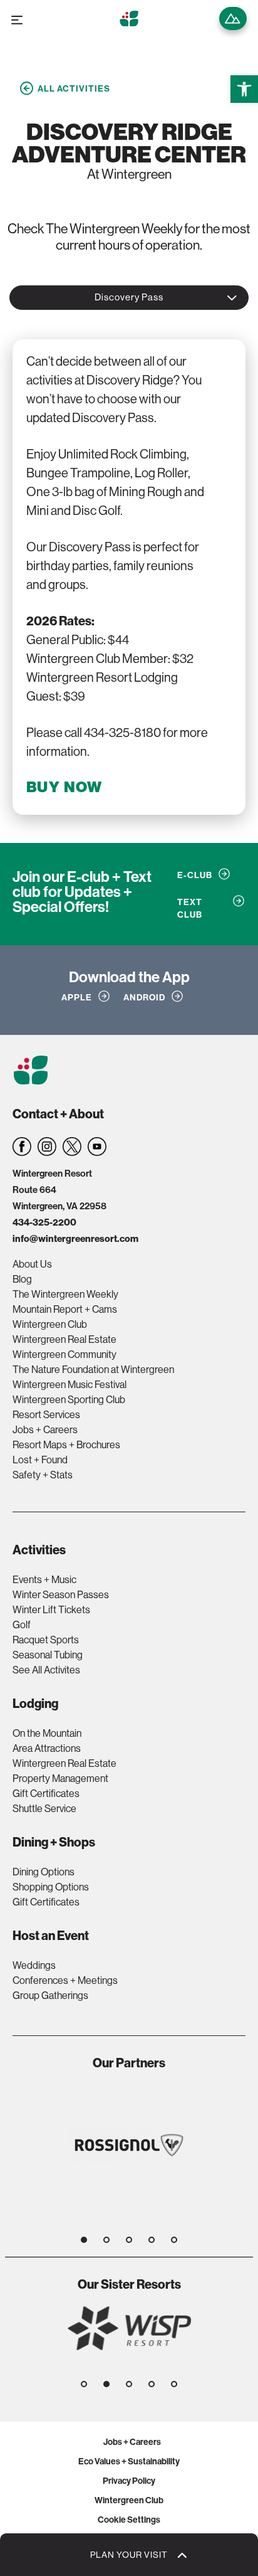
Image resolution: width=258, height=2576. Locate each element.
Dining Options (44, 1872)
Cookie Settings (129, 2520)
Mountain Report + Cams (65, 1309)
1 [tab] (84, 2240)
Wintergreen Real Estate (64, 1339)
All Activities (74, 88)
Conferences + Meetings (65, 1980)
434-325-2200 (44, 1222)
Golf (22, 1625)
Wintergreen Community (64, 1354)
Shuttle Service (44, 1808)
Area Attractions (47, 1748)
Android (144, 997)
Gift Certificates (46, 1793)
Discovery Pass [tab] (129, 297)
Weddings (34, 1965)
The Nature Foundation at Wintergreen (93, 1369)
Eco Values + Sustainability (129, 2461)
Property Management (60, 1778)
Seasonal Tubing (48, 1655)
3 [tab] (129, 2240)
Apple (77, 997)
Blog (22, 1279)
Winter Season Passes (61, 1594)
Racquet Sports (46, 1640)
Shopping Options (51, 1887)
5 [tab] (174, 2240)
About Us (32, 1264)
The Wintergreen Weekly (65, 1294)
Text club (190, 908)
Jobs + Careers (45, 1429)
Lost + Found (40, 1460)
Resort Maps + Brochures (66, 1444)
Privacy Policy (129, 2481)
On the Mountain (47, 1733)
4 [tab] (152, 2240)
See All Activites (46, 1670)
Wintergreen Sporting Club (69, 1399)
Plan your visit (129, 2555)
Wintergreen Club (50, 1324)
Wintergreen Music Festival (70, 1384)
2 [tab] (106, 2240)
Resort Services (46, 1414)
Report (233, 19)
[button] (244, 89)
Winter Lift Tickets (51, 1609)
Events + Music (44, 1579)
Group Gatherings (50, 1995)
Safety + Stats (43, 1475)
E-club (195, 875)
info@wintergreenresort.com (75, 1238)
